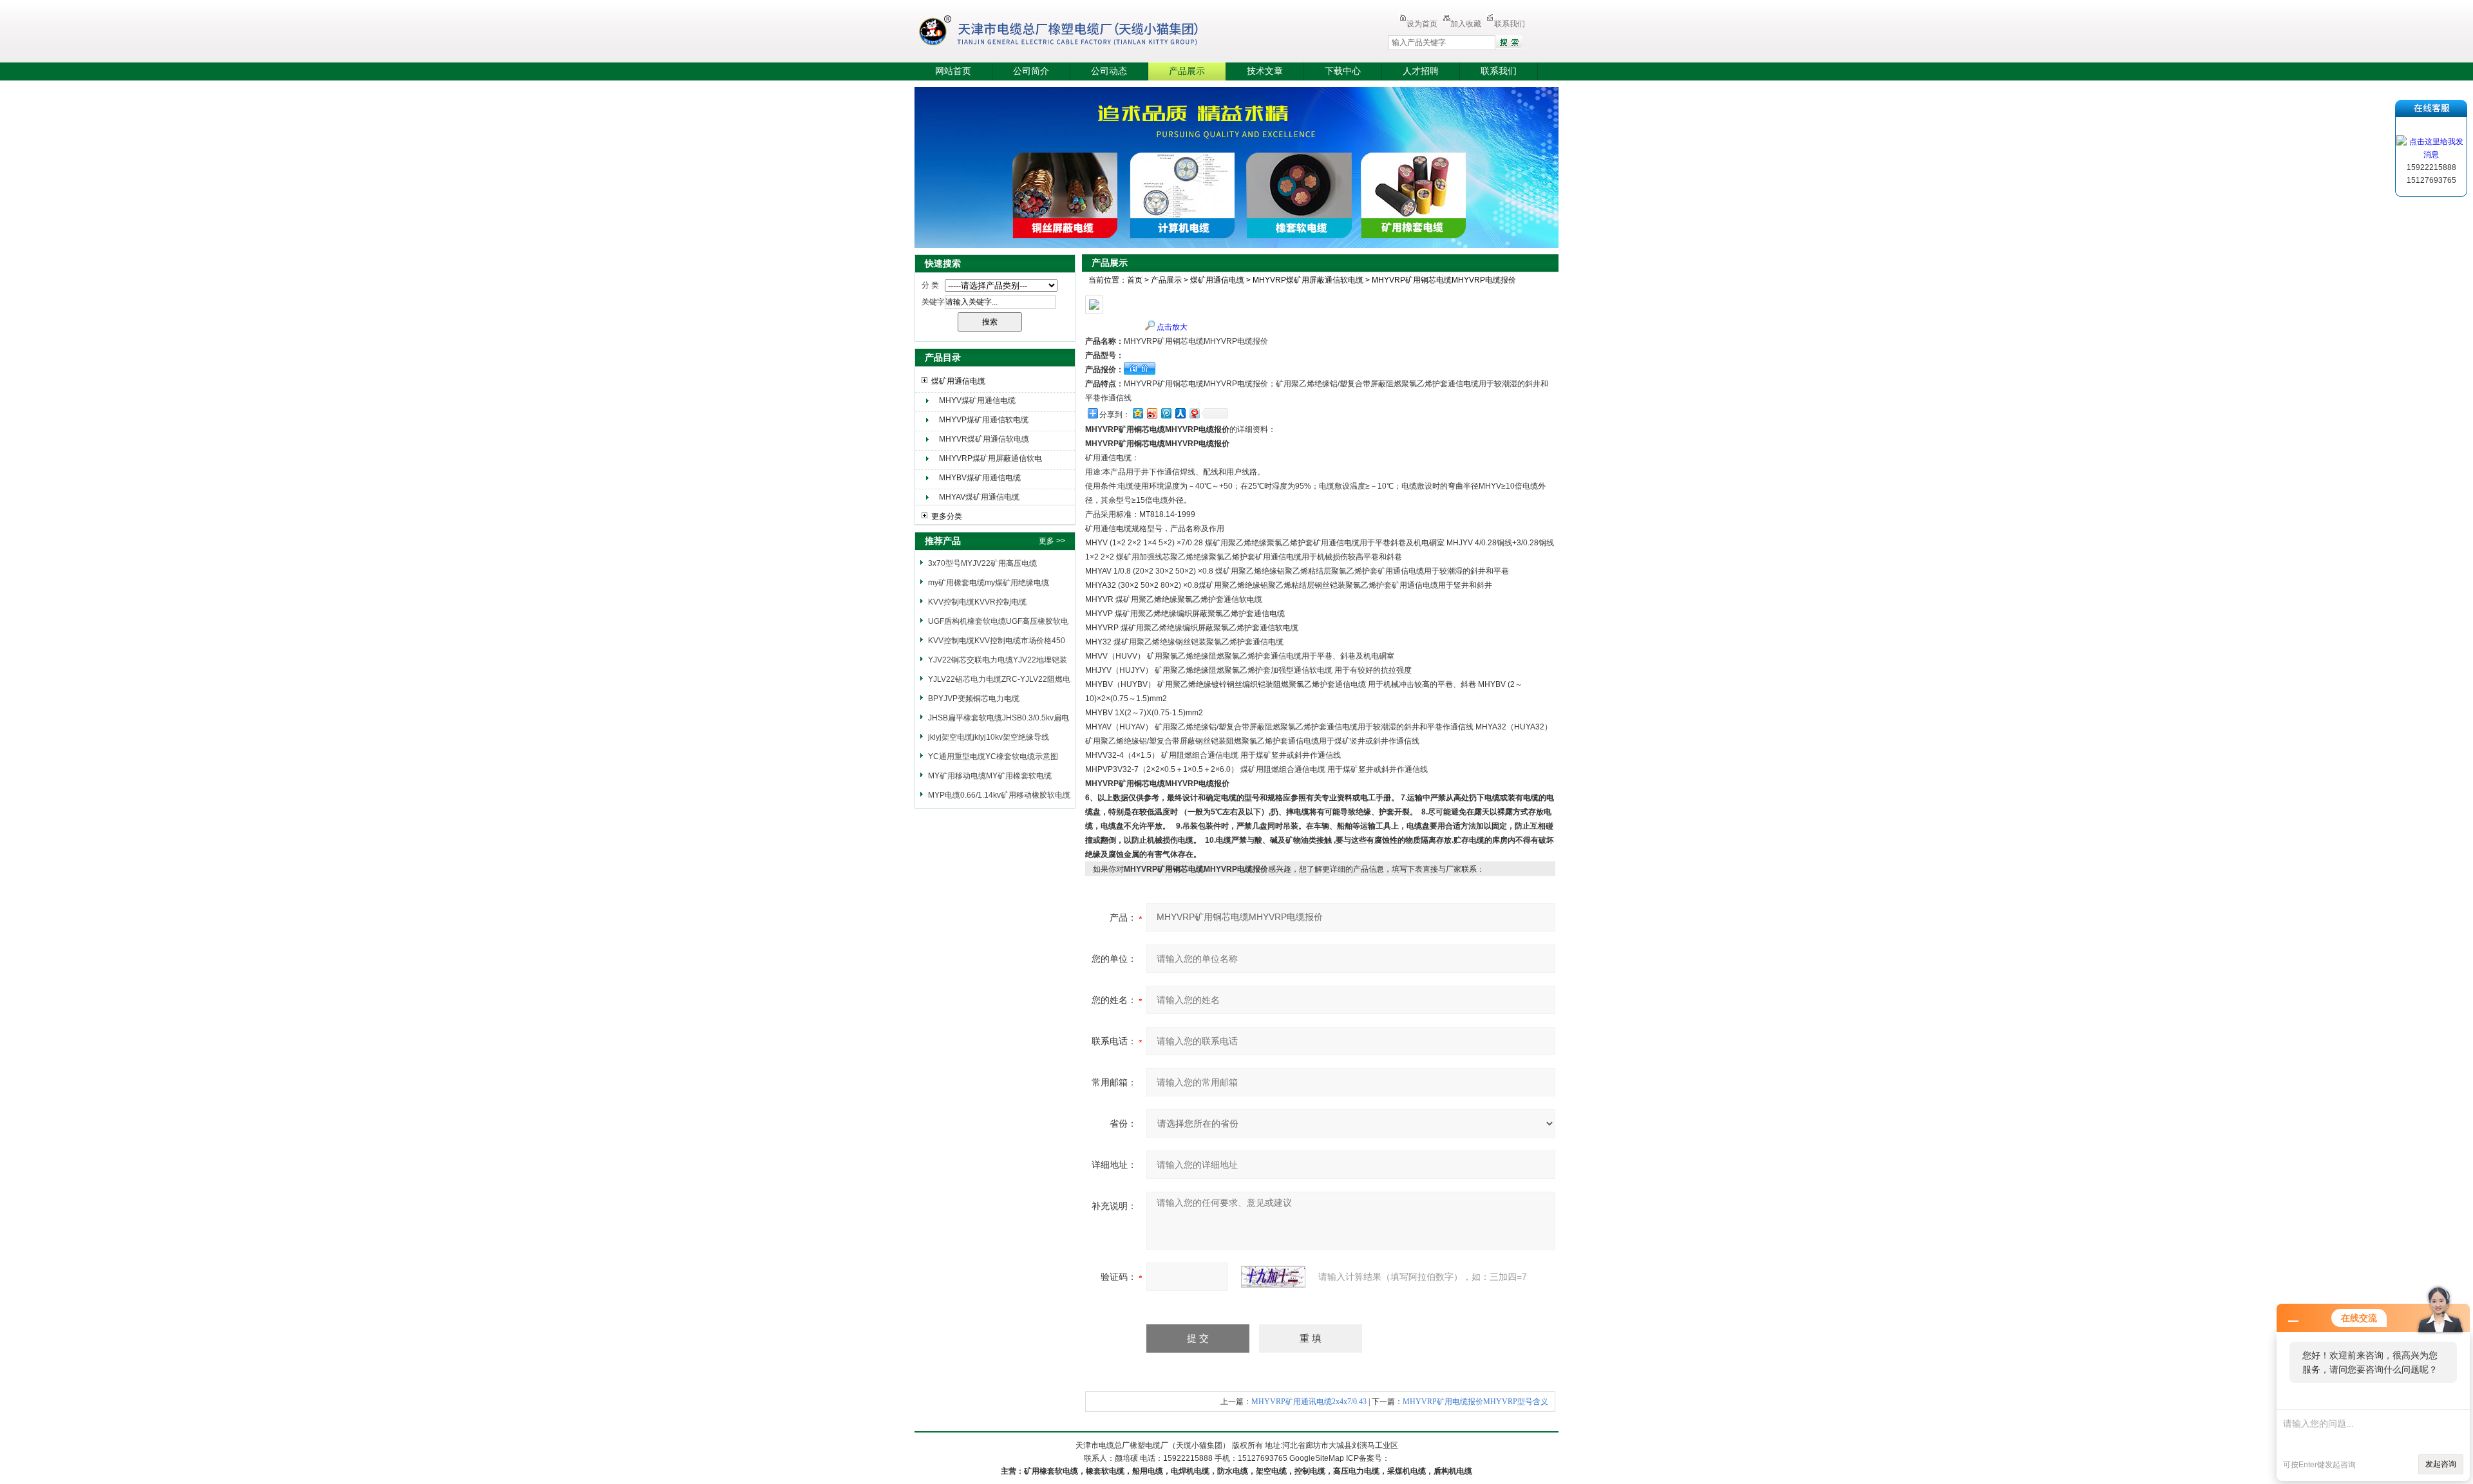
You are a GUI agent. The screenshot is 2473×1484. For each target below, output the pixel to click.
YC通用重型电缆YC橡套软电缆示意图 (993, 756)
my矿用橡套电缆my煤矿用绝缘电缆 (989, 583)
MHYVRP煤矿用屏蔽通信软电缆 (990, 460)
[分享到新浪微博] (1151, 413)
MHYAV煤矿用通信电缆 (979, 497)
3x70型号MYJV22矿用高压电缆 (982, 563)
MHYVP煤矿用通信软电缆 (984, 420)
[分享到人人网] (1180, 413)
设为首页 (1422, 24)
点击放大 (1172, 327)
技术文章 (1265, 71)
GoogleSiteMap (1317, 1458)
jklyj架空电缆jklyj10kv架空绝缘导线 (989, 737)
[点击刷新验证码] (1273, 1277)
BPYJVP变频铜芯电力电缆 (974, 699)
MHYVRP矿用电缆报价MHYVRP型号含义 (1475, 1402)
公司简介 (1031, 71)
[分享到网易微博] (1194, 413)
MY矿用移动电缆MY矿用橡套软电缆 (990, 776)
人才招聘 (1421, 71)
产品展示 (1187, 71)
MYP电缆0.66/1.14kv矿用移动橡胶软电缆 (999, 795)
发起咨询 (2441, 1464)
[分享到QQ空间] (1137, 413)
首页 (1135, 280)
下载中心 (1343, 71)
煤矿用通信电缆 (958, 381)
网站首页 (953, 71)
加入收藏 (1466, 24)
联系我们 (1510, 24)
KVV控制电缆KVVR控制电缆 (977, 602)
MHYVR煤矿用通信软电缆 (984, 439)
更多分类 (947, 516)
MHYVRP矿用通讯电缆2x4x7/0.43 (1309, 1402)
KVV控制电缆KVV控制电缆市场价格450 (997, 641)
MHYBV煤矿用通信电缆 (980, 478)
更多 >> (1052, 541)
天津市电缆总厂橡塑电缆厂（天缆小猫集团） (1078, 32)
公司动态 (1109, 71)
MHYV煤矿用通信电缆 (977, 400)
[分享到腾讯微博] (1166, 413)
